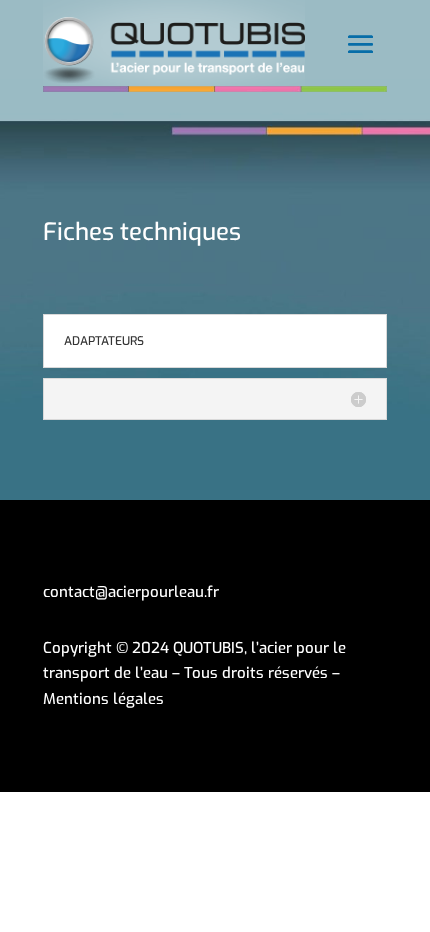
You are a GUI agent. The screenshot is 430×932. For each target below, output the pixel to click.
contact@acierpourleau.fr (131, 592)
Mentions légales (103, 699)
